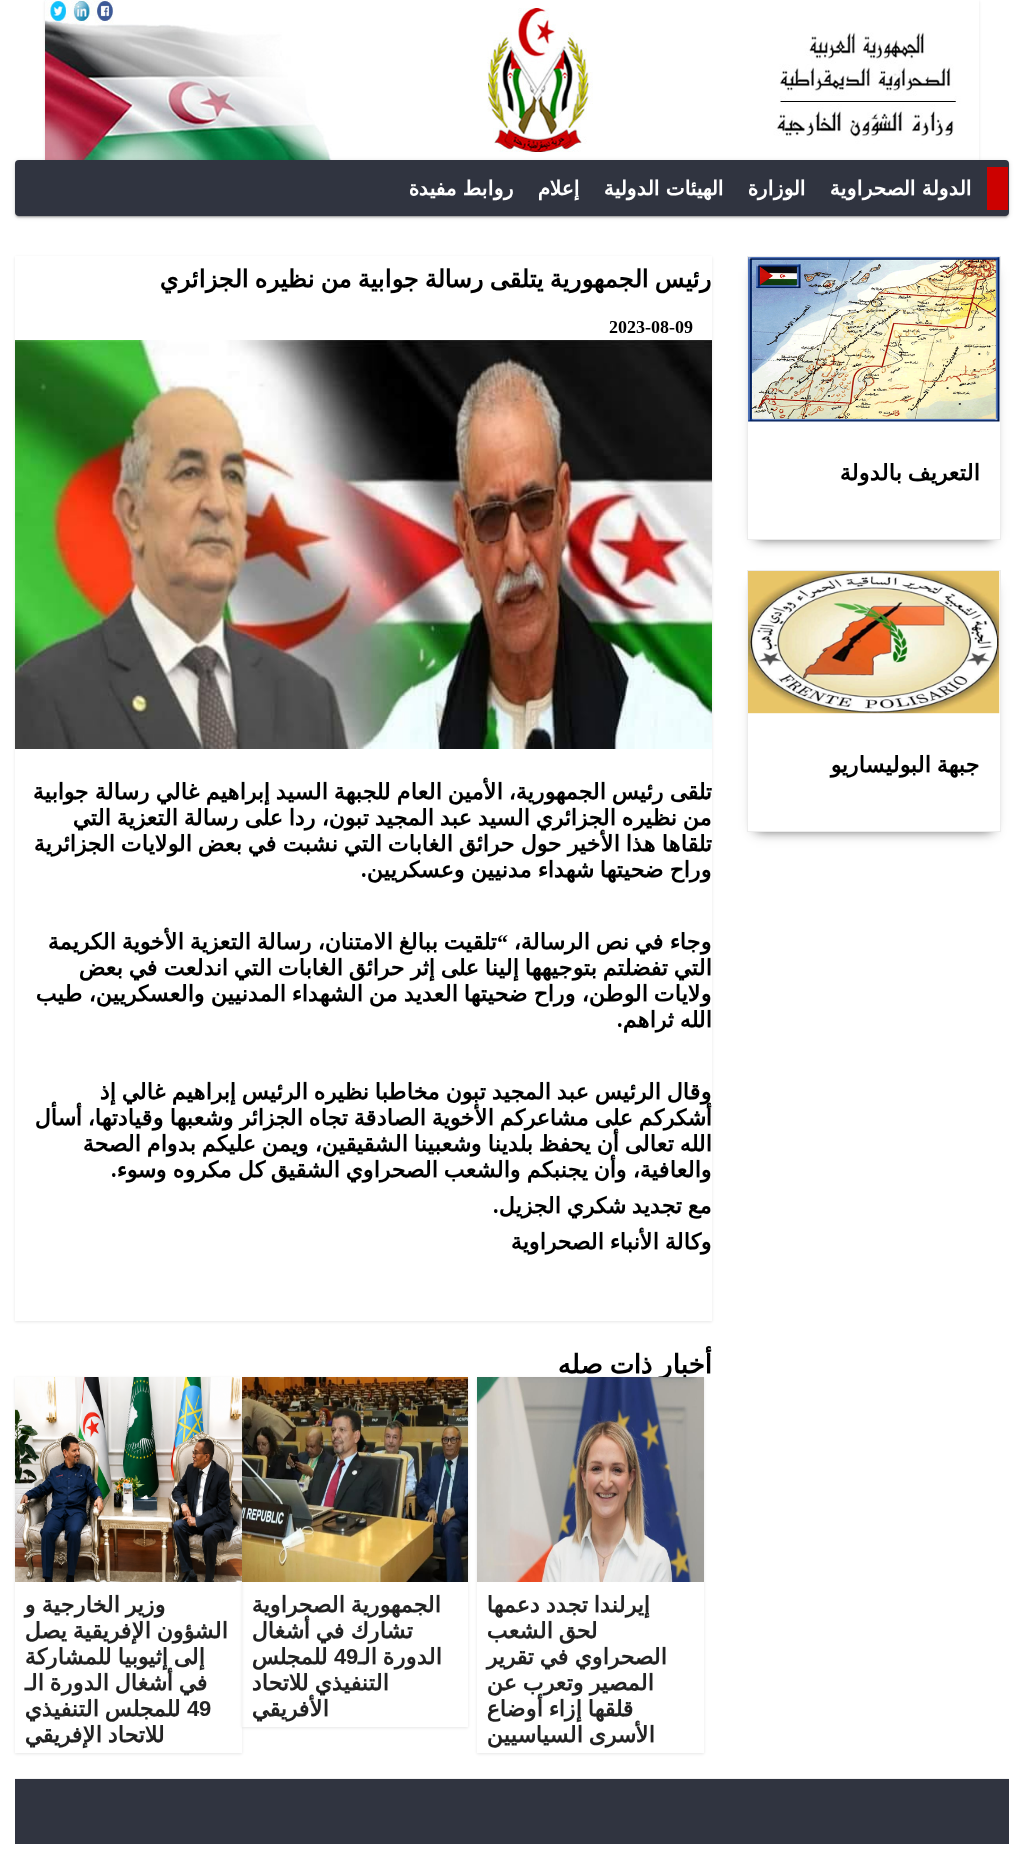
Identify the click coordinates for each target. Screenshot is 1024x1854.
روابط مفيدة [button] (461, 188)
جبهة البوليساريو (905, 764)
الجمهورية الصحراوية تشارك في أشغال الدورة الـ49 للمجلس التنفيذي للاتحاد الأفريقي (347, 1656)
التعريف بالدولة (910, 472)
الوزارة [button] (777, 188)
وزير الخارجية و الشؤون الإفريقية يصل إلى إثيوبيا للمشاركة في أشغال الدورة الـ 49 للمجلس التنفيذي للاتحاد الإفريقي (126, 1669)
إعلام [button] (559, 188)
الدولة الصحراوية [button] (901, 188)
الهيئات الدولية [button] (664, 188)
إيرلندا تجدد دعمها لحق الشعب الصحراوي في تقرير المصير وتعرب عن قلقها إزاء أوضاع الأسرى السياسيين (577, 1669)
